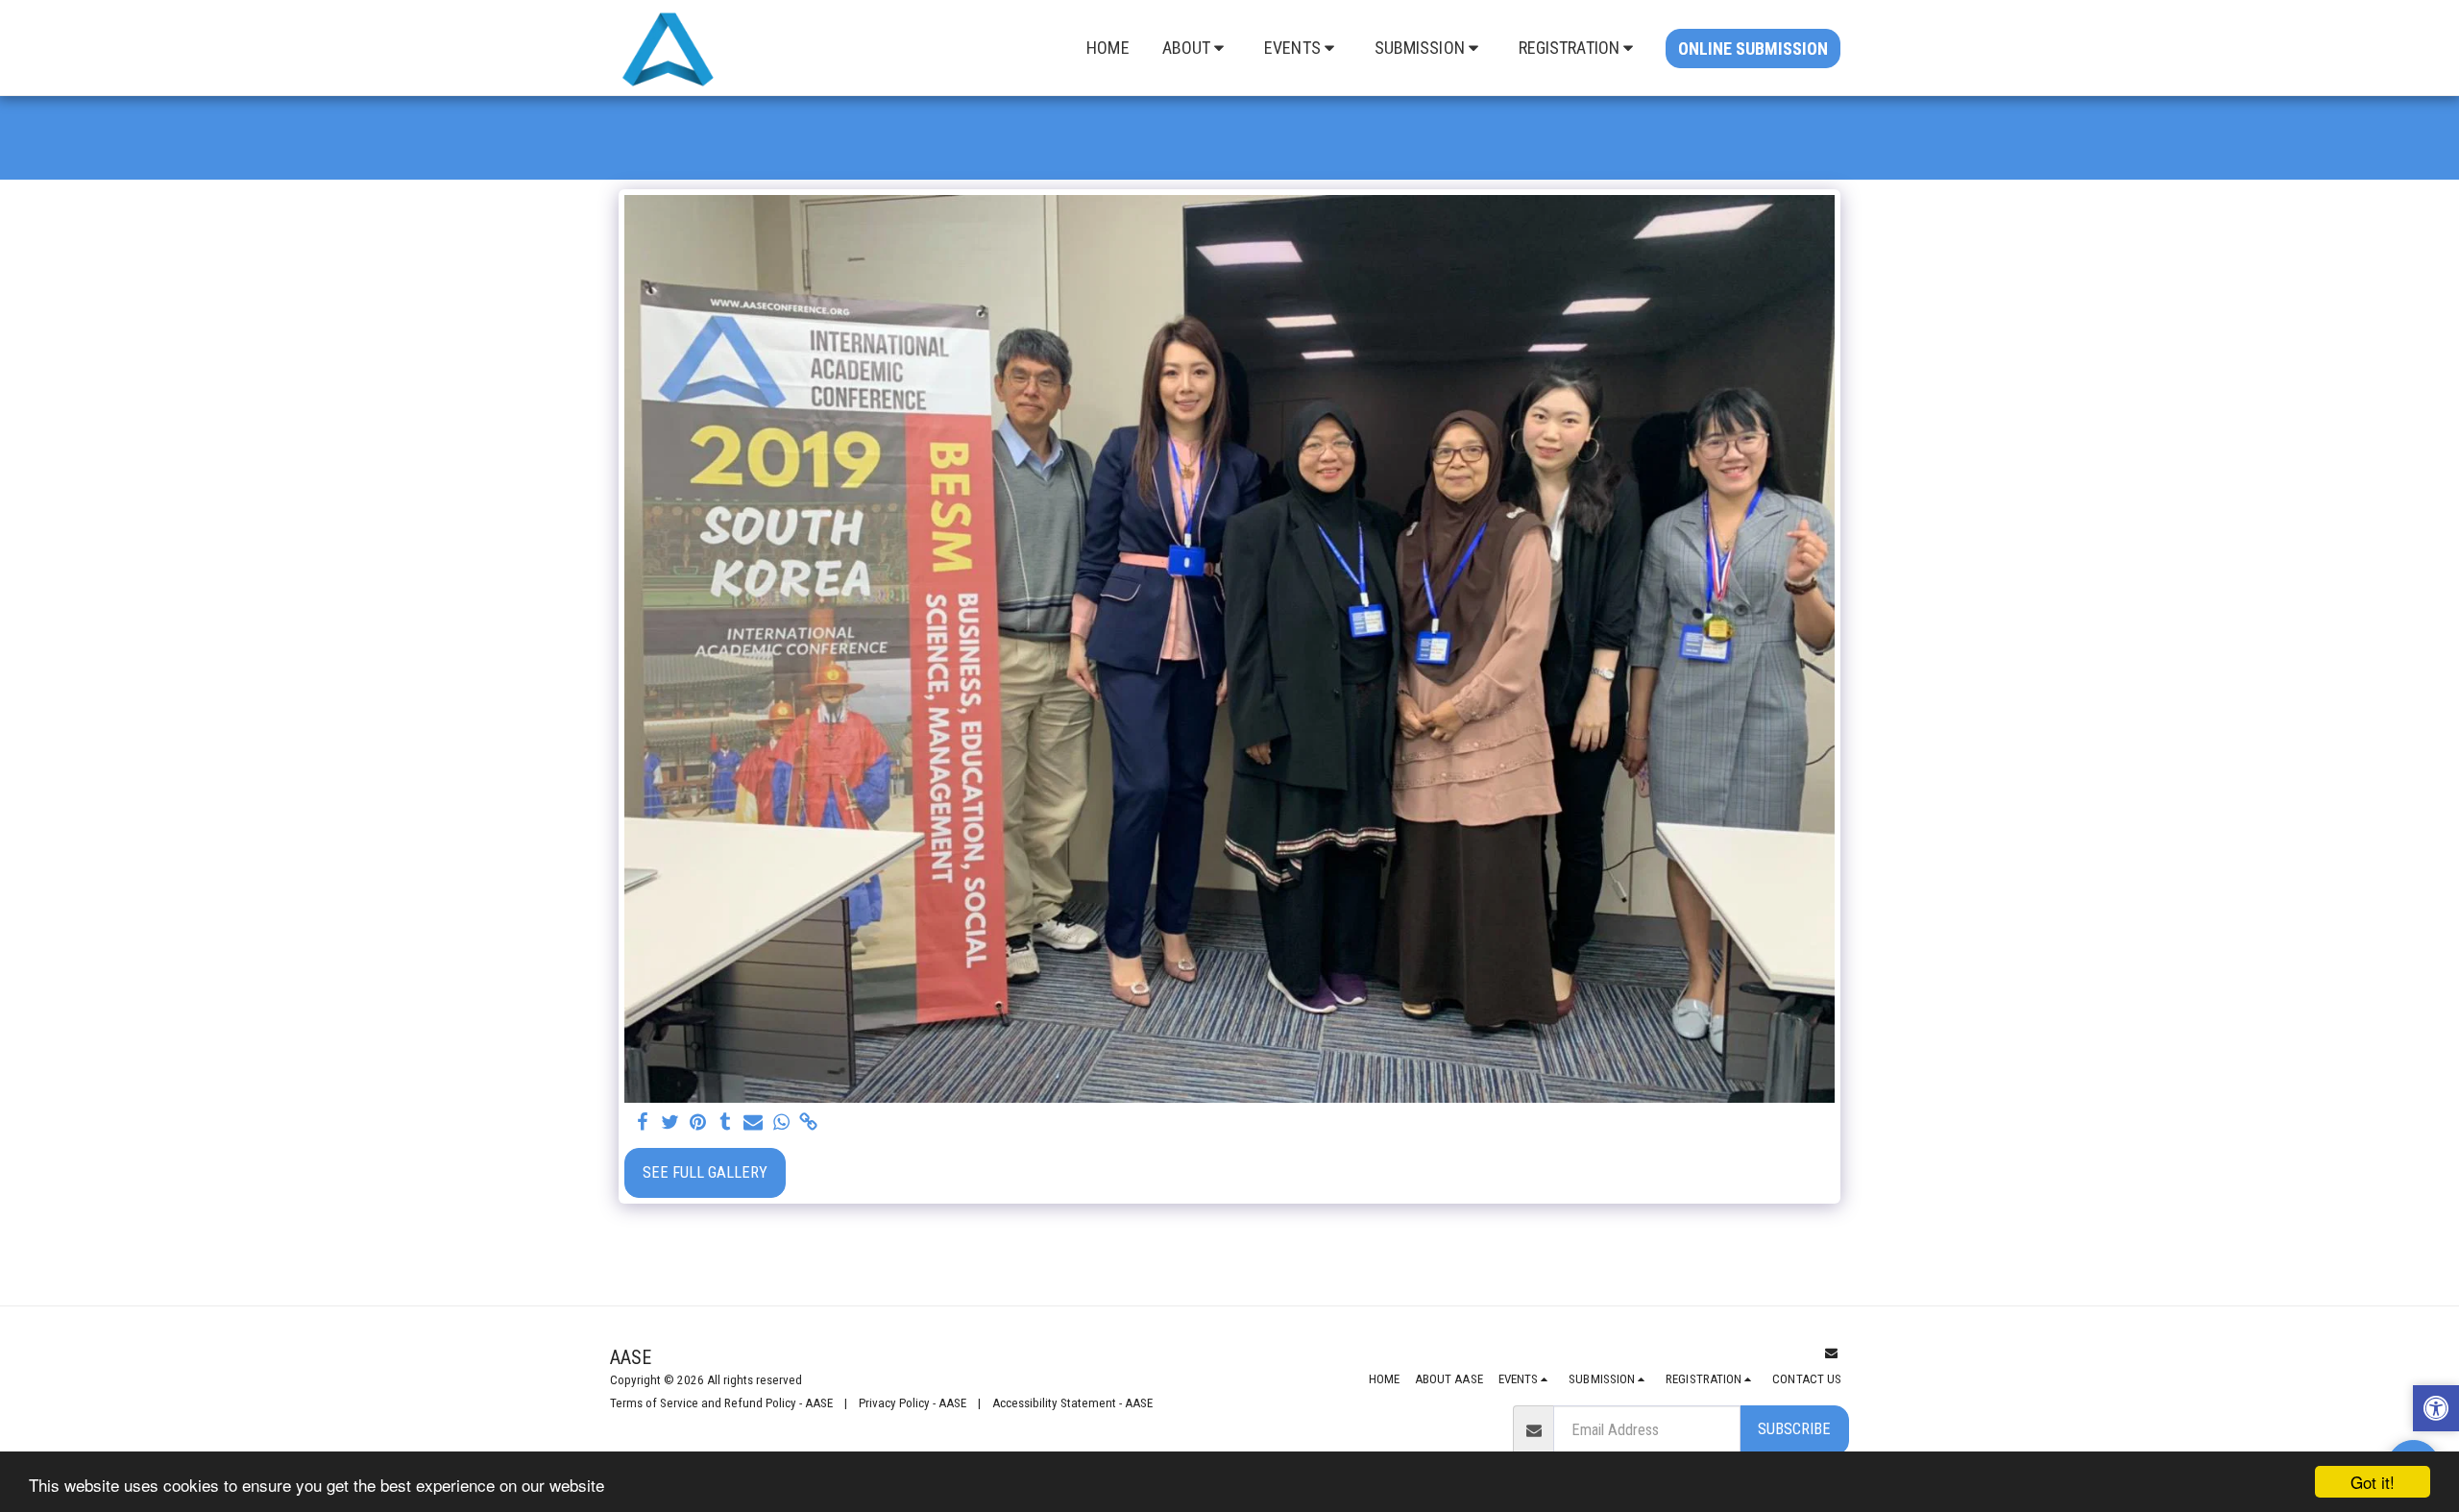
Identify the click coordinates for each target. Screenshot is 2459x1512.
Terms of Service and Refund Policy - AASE (721, 1403)
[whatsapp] (781, 1123)
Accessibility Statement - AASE (1072, 1403)
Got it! (2373, 1482)
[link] (809, 1123)
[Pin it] (698, 1123)
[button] (1197, 48)
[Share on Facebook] (642, 1123)
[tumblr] (726, 1123)
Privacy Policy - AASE (913, 1403)
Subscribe (1794, 1429)
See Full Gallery (705, 1172)
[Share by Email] (754, 1123)
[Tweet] (670, 1123)
